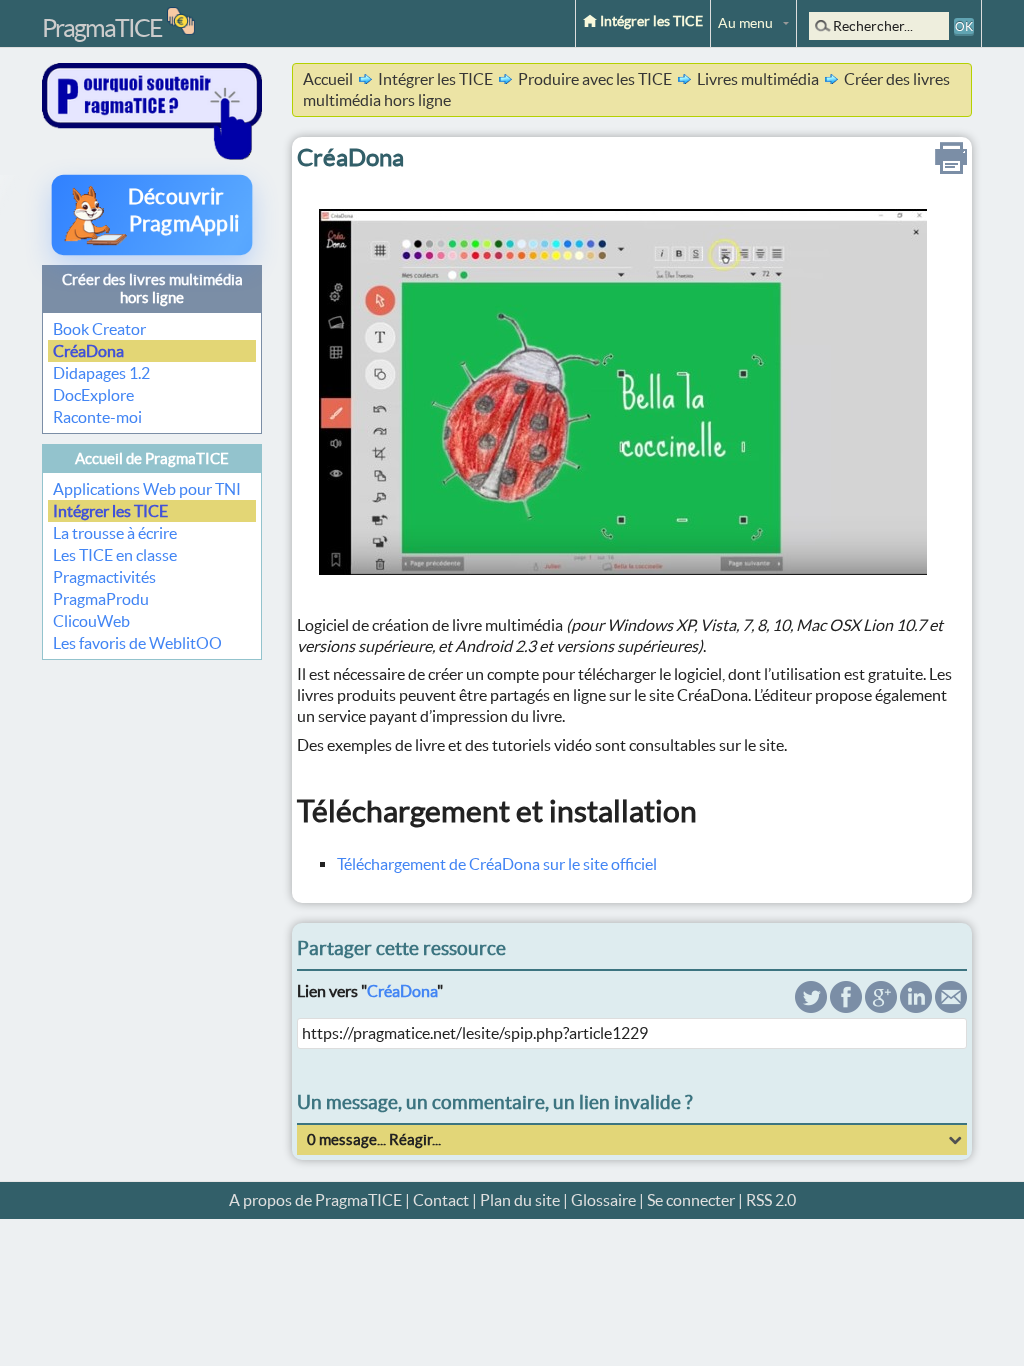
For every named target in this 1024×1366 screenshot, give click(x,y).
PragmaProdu (101, 599)
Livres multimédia (758, 79)
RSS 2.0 (771, 1200)
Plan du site (520, 1200)
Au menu (745, 23)
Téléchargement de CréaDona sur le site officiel (497, 864)
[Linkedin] (916, 1007)
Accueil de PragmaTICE (152, 458)
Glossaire (603, 1200)
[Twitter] (811, 1007)
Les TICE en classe (115, 555)
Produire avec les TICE (595, 79)
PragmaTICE (102, 28)
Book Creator (99, 329)
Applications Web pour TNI (147, 489)
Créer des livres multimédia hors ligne (152, 288)
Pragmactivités (104, 577)
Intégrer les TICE (650, 21)
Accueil (328, 79)
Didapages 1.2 (101, 373)
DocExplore (93, 395)
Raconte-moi (97, 417)
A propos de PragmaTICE (315, 1200)
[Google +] (881, 1007)
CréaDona (88, 351)
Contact (441, 1200)
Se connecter (691, 1200)
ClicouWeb (91, 621)
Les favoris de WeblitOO (137, 643)
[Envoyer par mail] (951, 1007)
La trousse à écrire (115, 533)
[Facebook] (846, 1007)
